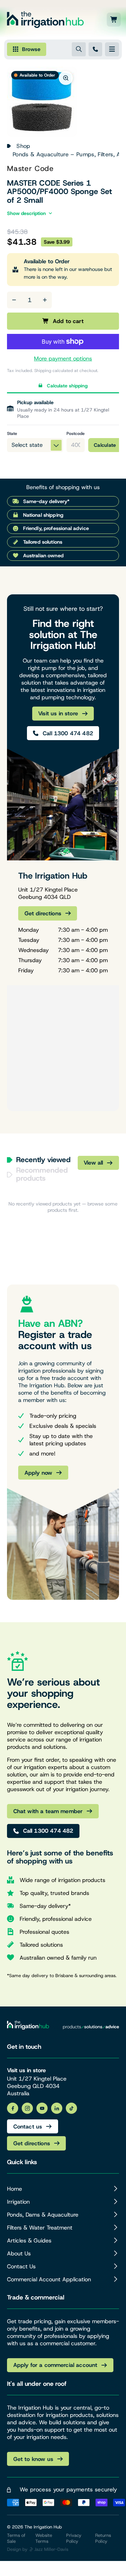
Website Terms (44, 2538)
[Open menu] (112, 49)
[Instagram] (27, 2108)
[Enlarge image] (66, 78)
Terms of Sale (16, 2538)
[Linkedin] (57, 2108)
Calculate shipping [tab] (67, 386)
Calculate (105, 445)
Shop (23, 146)
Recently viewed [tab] (43, 1160)
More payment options (63, 359)
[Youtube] (42, 2108)
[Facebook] (13, 2108)
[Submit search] (79, 49)
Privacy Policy (74, 2538)
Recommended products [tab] (42, 1174)
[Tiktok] (71, 2108)
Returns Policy (103, 2538)
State (12, 434)
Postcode (76, 434)
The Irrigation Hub (43, 2527)
